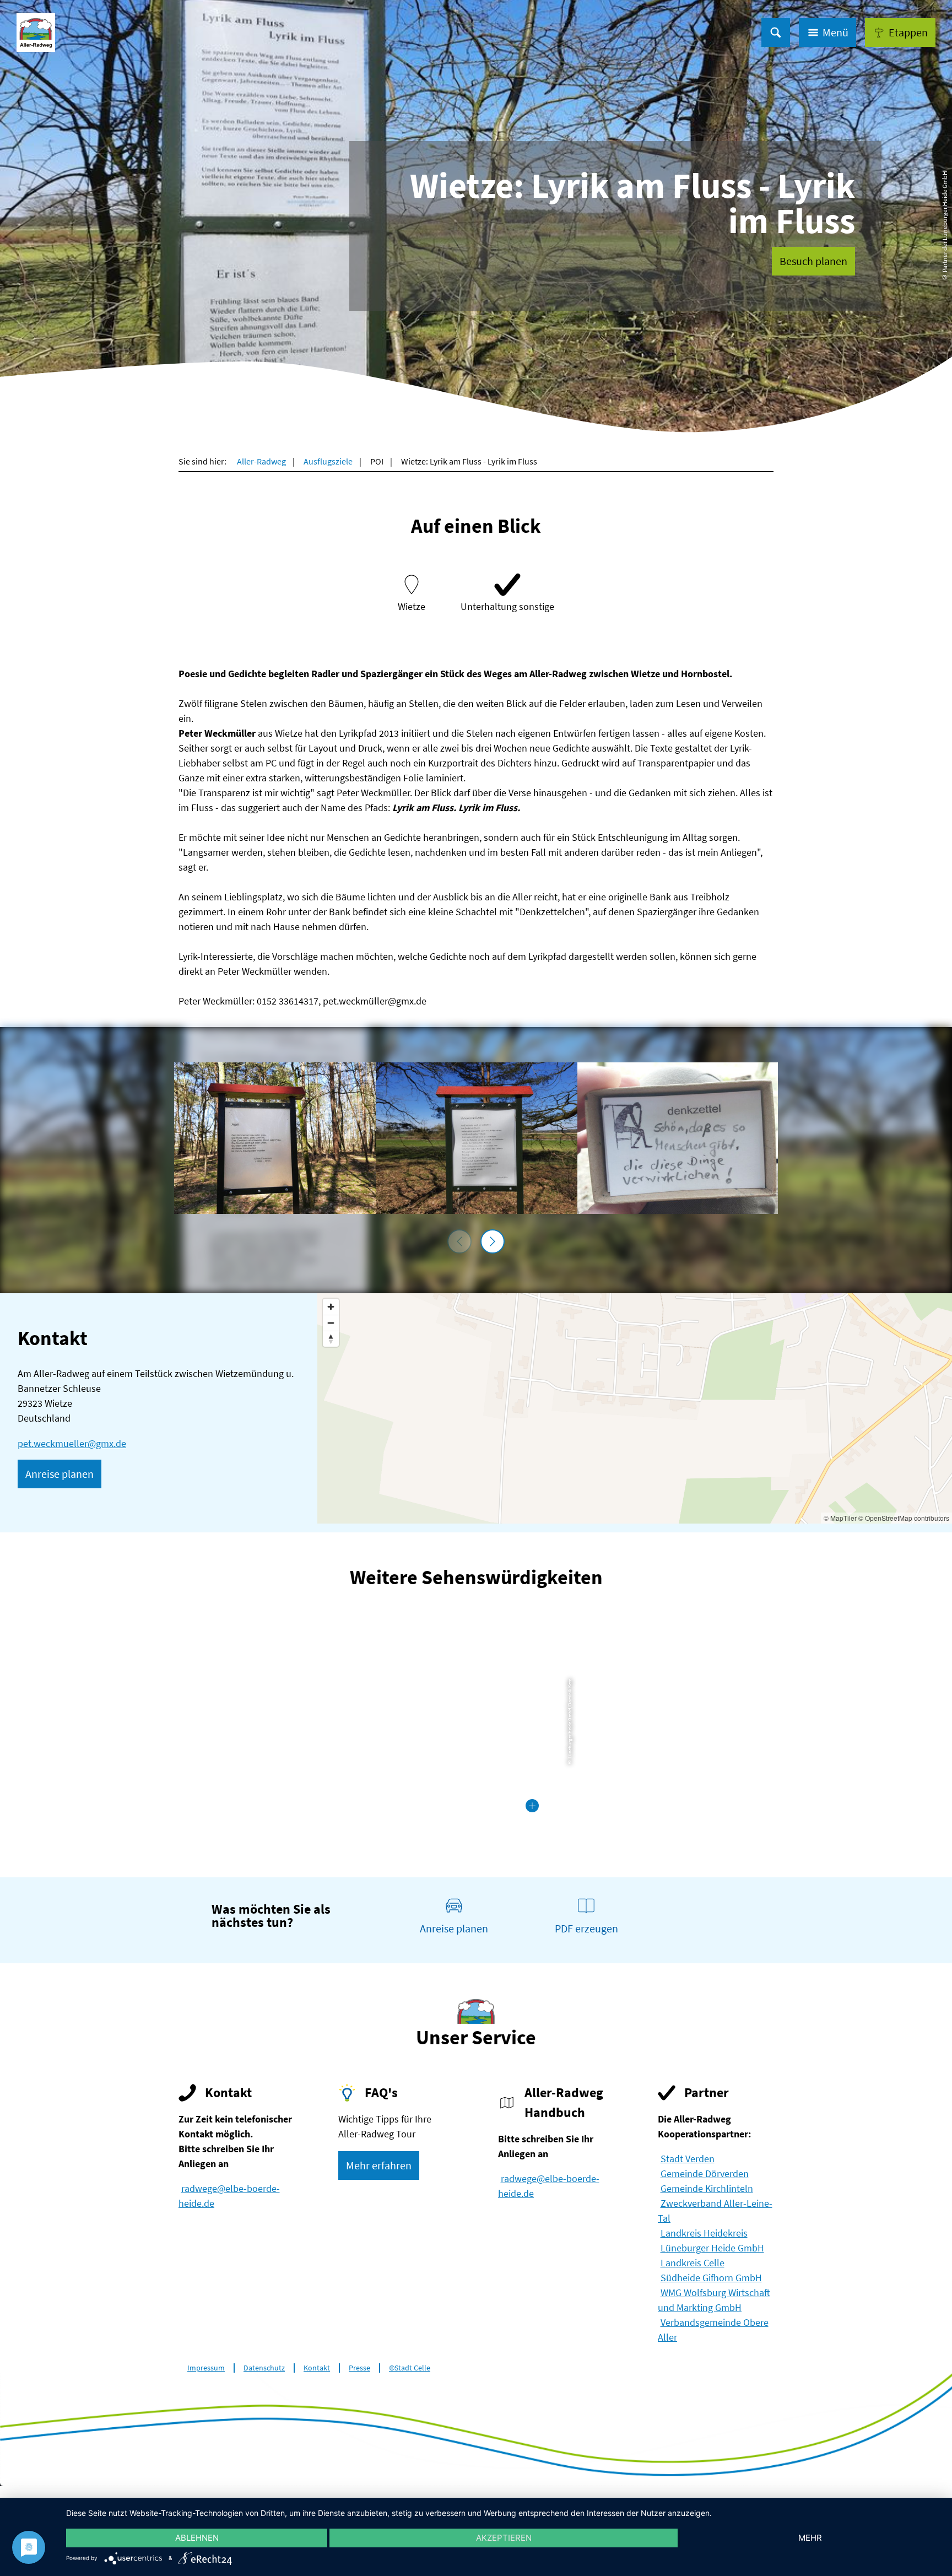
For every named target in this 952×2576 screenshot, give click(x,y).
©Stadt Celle (410, 2368)
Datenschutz (264, 2368)
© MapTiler (840, 1518)
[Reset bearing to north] (331, 1339)
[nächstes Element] (493, 1241)
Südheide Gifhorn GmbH (711, 2278)
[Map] (635, 1408)
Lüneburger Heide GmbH (712, 2248)
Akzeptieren (504, 2538)
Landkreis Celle (693, 2263)
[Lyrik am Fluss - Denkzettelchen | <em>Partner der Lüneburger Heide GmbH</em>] (678, 1138)
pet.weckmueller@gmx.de (72, 1443)
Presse (359, 2368)
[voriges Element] (459, 1241)
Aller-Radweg (261, 461)
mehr (810, 2538)
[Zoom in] (331, 1307)
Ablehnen (197, 2538)
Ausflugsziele (328, 461)
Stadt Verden (688, 2159)
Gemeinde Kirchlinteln (707, 2188)
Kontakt (317, 2368)
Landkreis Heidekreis (704, 2233)
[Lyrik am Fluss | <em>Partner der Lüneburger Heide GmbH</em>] (275, 1138)
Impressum (206, 2368)
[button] (900, 33)
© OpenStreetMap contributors (904, 1518)
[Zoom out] (331, 1323)
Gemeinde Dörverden (705, 2173)
